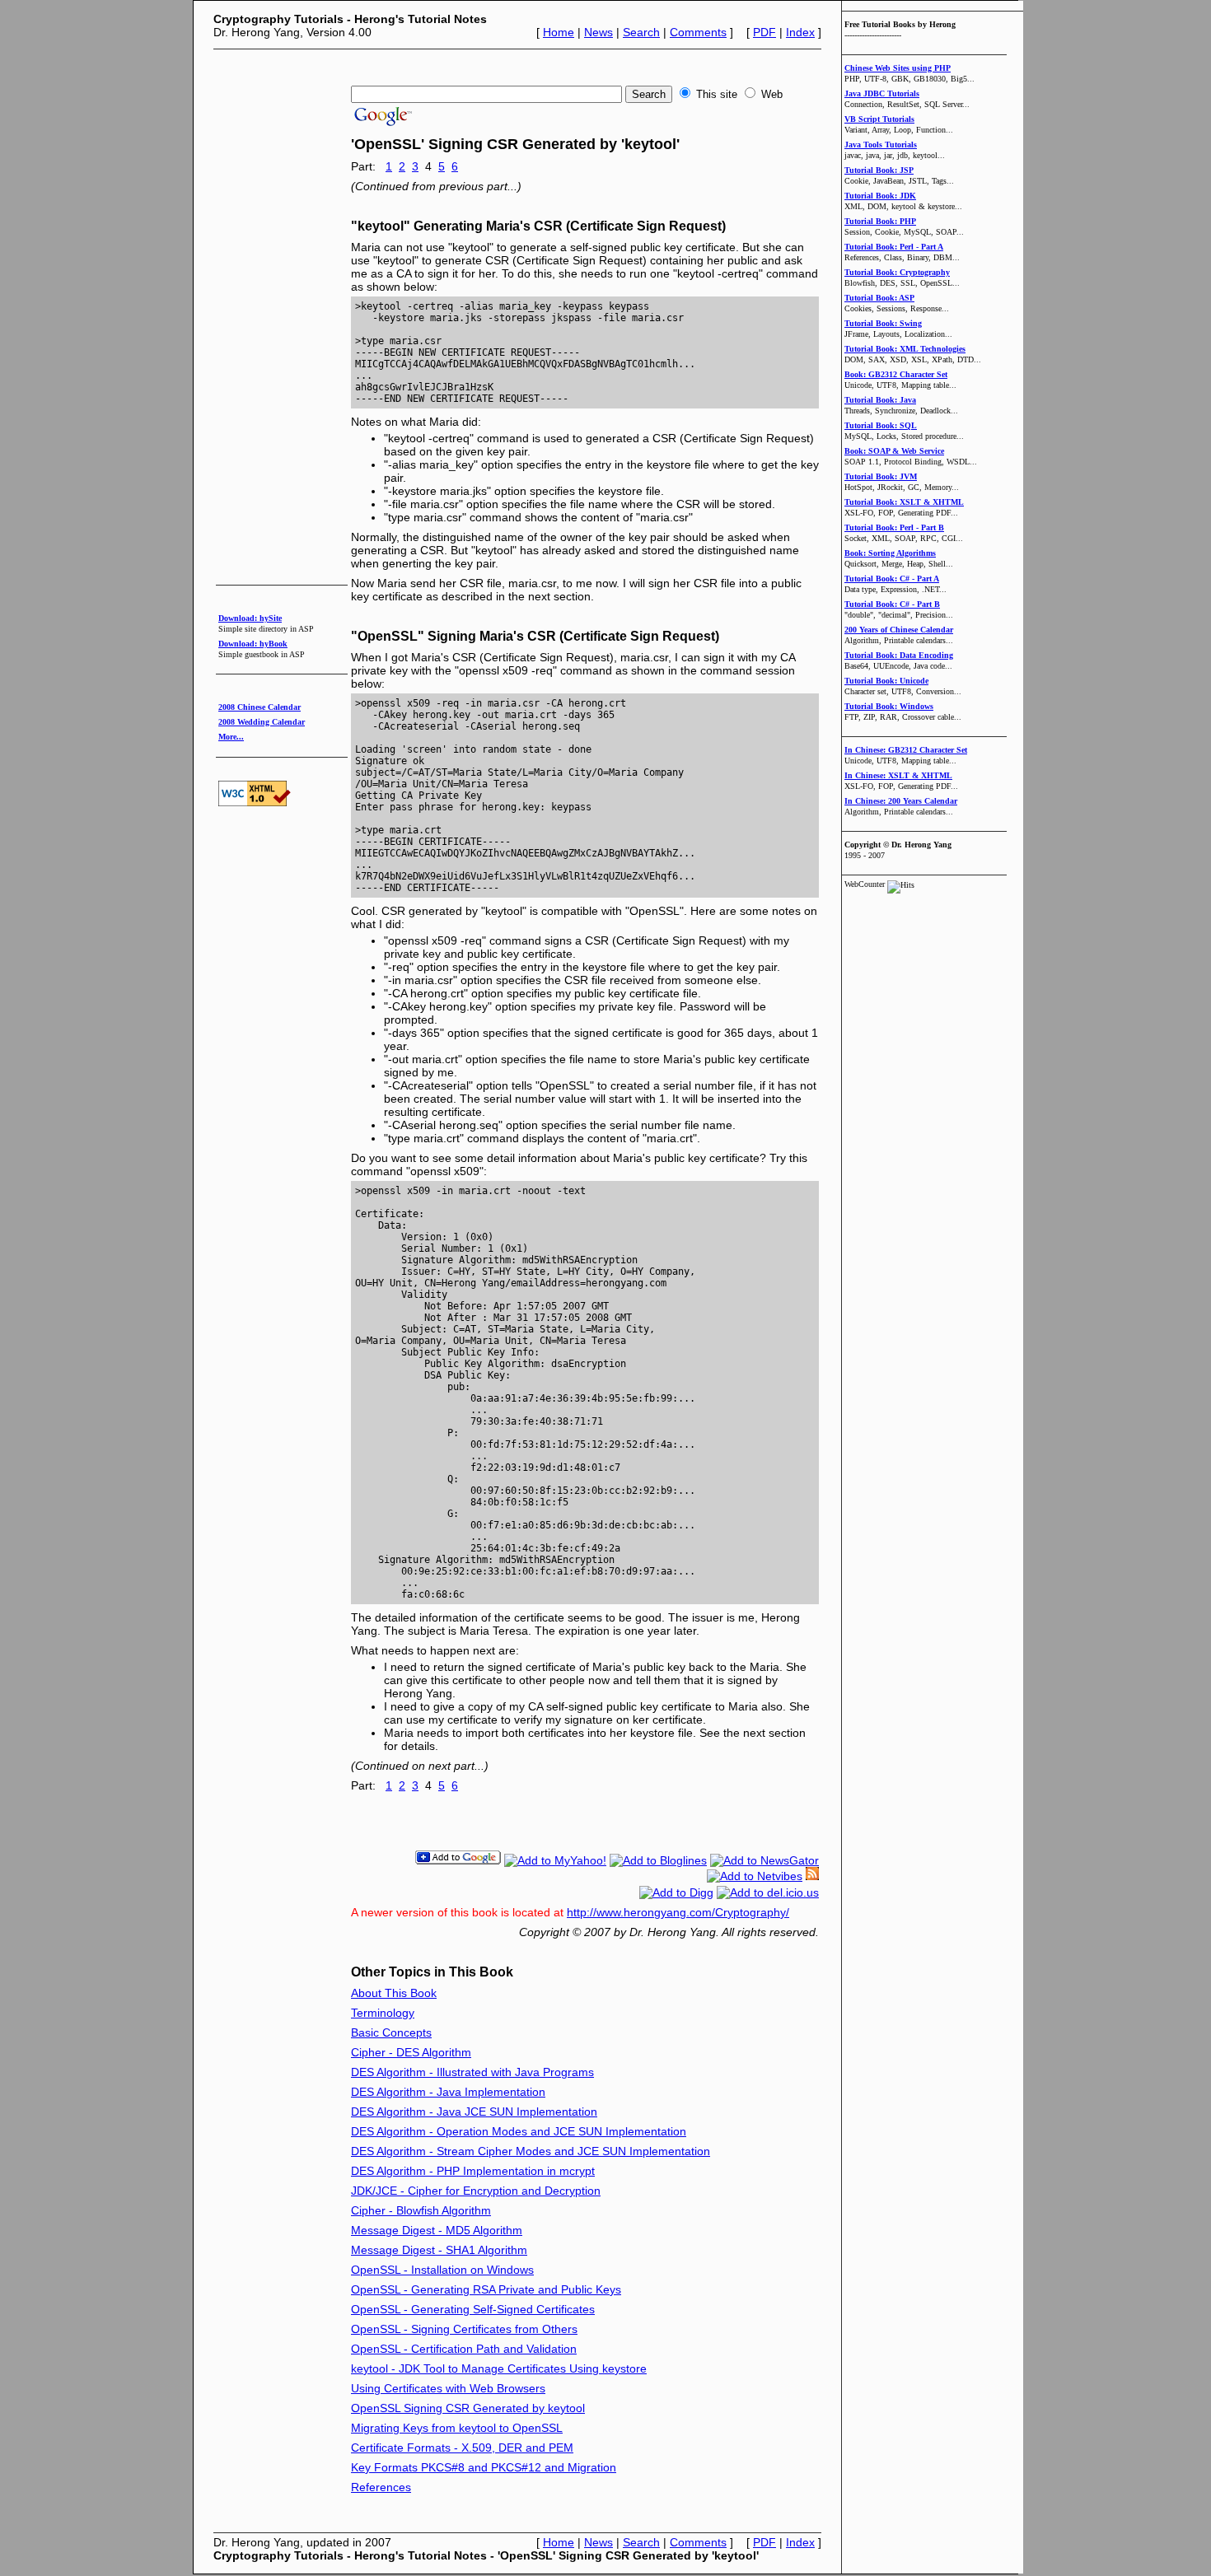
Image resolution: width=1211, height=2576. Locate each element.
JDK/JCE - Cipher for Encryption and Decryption (476, 2191)
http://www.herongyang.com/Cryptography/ (678, 1912)
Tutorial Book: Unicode (886, 681)
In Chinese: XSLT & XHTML (898, 775)
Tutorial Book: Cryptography (897, 272)
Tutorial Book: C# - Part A (892, 579)
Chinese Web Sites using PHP (898, 68)
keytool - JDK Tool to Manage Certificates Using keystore (499, 2368)
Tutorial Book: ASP (879, 298)
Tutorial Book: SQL (881, 425)
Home (559, 32)
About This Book (394, 1993)
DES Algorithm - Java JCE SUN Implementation (474, 2112)
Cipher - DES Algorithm (411, 2052)
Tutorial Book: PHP (880, 221)
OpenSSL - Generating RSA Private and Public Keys (486, 2289)
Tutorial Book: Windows (889, 706)
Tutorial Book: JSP (879, 170)
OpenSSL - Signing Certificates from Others (464, 2329)
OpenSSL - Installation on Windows (442, 2270)
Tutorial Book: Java (880, 400)
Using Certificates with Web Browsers (448, 2388)
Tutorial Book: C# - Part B (892, 604)
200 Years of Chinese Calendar (899, 630)
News (598, 32)
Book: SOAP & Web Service (894, 451)
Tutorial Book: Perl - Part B (894, 527)
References (381, 2487)
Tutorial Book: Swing (883, 323)
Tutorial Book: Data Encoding (899, 655)
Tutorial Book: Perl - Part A (894, 247)
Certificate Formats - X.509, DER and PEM (462, 2448)
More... (231, 737)
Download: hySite (250, 618)
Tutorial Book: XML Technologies (905, 349)
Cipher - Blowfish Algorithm (421, 2210)
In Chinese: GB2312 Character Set (906, 750)
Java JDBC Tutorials (882, 93)
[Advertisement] (513, 60)
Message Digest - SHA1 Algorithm (439, 2250)
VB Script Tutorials (879, 119)
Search (641, 32)
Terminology (383, 2013)
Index (800, 32)
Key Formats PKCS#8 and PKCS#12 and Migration (484, 2467)
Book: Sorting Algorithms (890, 553)
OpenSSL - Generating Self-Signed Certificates (473, 2309)
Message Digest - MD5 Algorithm (437, 2230)
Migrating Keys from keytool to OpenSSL (457, 2428)
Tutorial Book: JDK (880, 196)
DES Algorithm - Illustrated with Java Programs (472, 2072)
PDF (764, 32)
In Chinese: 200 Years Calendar (901, 801)
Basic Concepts (391, 2032)
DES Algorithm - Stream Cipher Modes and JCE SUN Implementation (531, 2151)
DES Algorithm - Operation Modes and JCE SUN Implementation (519, 2131)
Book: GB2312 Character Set (896, 374)
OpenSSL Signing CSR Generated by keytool (468, 2408)
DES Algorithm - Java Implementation (448, 2092)
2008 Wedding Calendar (262, 722)
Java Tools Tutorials (881, 145)
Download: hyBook (253, 644)
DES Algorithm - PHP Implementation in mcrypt (473, 2171)
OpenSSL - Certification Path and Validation (464, 2349)
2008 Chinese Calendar (259, 707)
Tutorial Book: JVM (881, 476)
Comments (698, 32)
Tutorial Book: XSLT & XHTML (904, 502)
